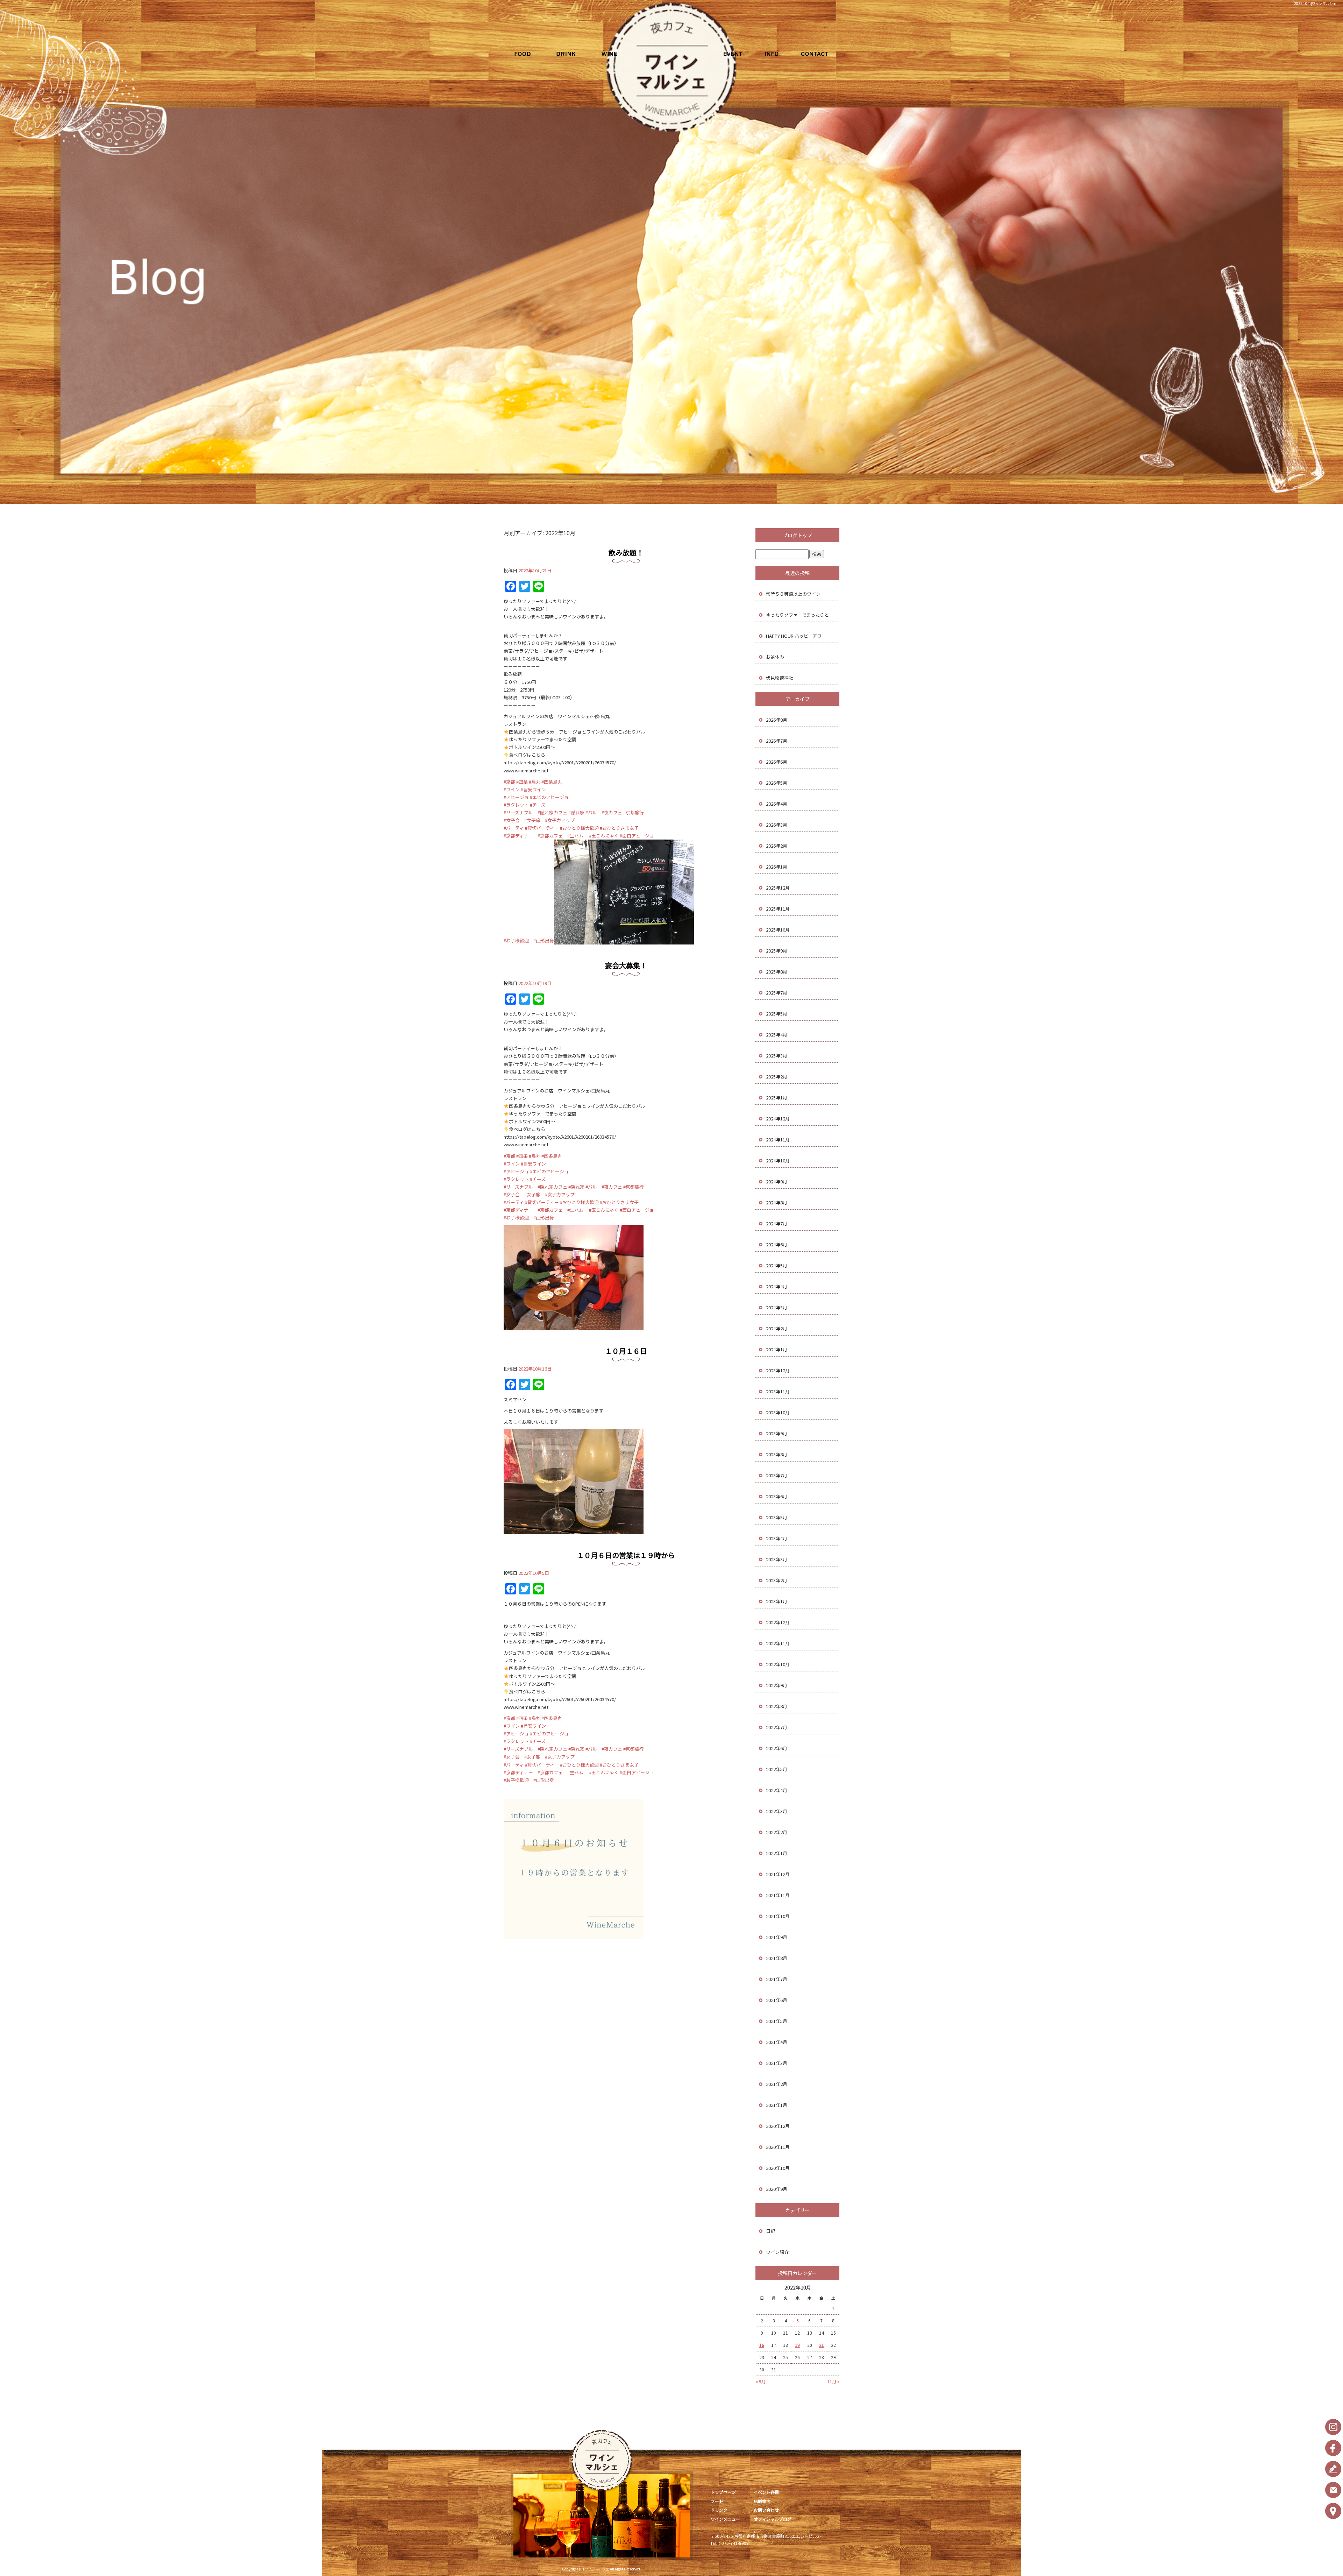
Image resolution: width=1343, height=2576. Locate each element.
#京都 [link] (509, 782)
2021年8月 (777, 1958)
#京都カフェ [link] (550, 836)
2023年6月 (777, 1496)
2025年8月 (777, 972)
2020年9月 (777, 2189)
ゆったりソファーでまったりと (797, 615)
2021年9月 (777, 1937)
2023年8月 (777, 1454)
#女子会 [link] (512, 820)
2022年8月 (777, 1706)
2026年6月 (777, 762)
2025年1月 (777, 1098)
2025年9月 (777, 951)
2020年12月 (778, 2126)
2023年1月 (777, 1601)
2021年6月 (777, 2000)
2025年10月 (778, 930)
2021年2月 (777, 2084)
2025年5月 (777, 1014)
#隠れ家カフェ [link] (552, 812)
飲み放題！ (626, 553)
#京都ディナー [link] (518, 836)
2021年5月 (777, 2021)
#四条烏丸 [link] (552, 782)
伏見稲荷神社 (780, 678)
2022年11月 (778, 1643)
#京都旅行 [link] (634, 812)
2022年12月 (778, 1622)
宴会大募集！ (626, 965)
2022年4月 (777, 1790)
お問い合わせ (817, 54)
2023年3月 (777, 1559)
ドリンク (572, 54)
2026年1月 (777, 867)
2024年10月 (778, 1160)
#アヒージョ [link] (516, 797)
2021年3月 (777, 2063)
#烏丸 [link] (535, 782)
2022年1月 (777, 1853)
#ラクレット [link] (516, 805)
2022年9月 (777, 1685)
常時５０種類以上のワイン (793, 594)
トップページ (723, 2492)
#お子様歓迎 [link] (516, 940)
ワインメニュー (617, 54)
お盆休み (775, 657)
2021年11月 (778, 1895)
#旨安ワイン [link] (533, 789)
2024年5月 (777, 1265)
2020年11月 (778, 2147)
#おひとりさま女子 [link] (619, 828)
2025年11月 (778, 909)
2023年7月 (777, 1475)
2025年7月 (777, 993)
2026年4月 (777, 804)
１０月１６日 (626, 1351)
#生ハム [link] (575, 836)
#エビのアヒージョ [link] (549, 797)
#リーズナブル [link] (518, 812)
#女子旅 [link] (532, 820)
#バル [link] (591, 812)
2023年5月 (777, 1517)
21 (822, 2345)
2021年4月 (777, 2042)
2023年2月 (777, 1580)
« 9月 (761, 2381)
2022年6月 (777, 1748)
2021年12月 (778, 1874)
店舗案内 (771, 54)
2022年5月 (777, 1769)
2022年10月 (778, 1664)
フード (526, 54)
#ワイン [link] (512, 789)
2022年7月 (777, 1727)
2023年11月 (778, 1391)
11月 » (833, 2381)
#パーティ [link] (514, 828)
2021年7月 (777, 1979)
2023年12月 (778, 1370)
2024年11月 (778, 1140)
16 (762, 2345)
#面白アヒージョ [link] (637, 836)
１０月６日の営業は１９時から (626, 1555)
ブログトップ (797, 535)
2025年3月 (777, 1056)
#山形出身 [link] (544, 940)
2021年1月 (777, 2105)
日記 (770, 2231)
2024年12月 (778, 1119)
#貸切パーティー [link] (542, 828)
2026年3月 (777, 825)
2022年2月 (777, 1832)
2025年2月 (777, 1077)
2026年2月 (777, 846)
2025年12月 (778, 888)
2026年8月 (777, 720)
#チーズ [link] (538, 805)
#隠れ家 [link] (576, 812)
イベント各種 (726, 54)
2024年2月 (777, 1328)
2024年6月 (777, 1244)
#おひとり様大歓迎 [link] (579, 828)
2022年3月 (777, 1811)
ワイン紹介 (777, 2252)
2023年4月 (777, 1538)
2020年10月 (778, 2168)
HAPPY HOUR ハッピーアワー (796, 636)
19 (797, 2345)
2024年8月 (777, 1202)
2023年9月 (777, 1433)
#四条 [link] (522, 782)
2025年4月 (777, 1035)
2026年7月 (777, 741)
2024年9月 (777, 1181)
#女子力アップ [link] (560, 820)
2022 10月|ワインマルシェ (1315, 3)
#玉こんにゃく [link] (604, 836)
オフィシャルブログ (773, 2519)
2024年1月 (777, 1349)
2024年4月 (777, 1286)
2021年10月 (778, 1916)
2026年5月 (777, 783)
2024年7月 (777, 1223)
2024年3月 (777, 1307)
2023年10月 (778, 1412)
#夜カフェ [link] (612, 812)
